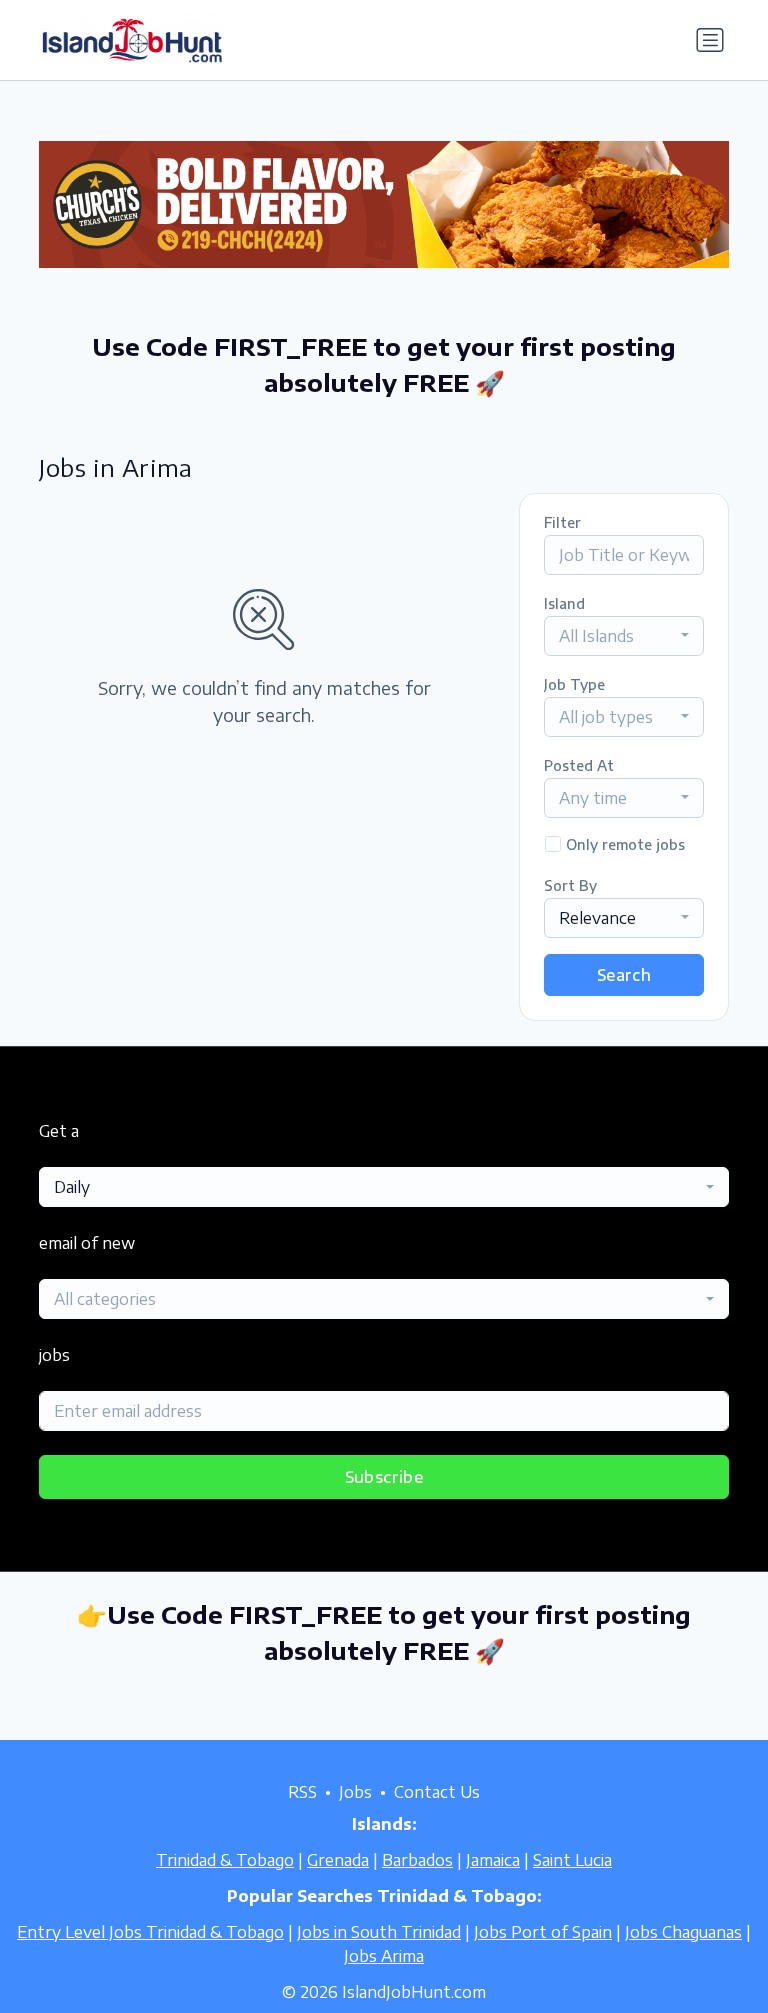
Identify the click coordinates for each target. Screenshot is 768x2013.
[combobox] (624, 636)
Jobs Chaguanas (683, 1932)
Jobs (355, 1792)
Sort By (570, 885)
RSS (302, 1792)
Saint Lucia (572, 1860)
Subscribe (384, 1477)
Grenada (338, 1860)
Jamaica (493, 1860)
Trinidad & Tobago (225, 1860)
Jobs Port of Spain (543, 1932)
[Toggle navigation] (710, 40)
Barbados (417, 1860)
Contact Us (437, 1792)
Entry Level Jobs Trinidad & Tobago (150, 1932)
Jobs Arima (384, 1956)
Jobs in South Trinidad (379, 1932)
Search (624, 975)
